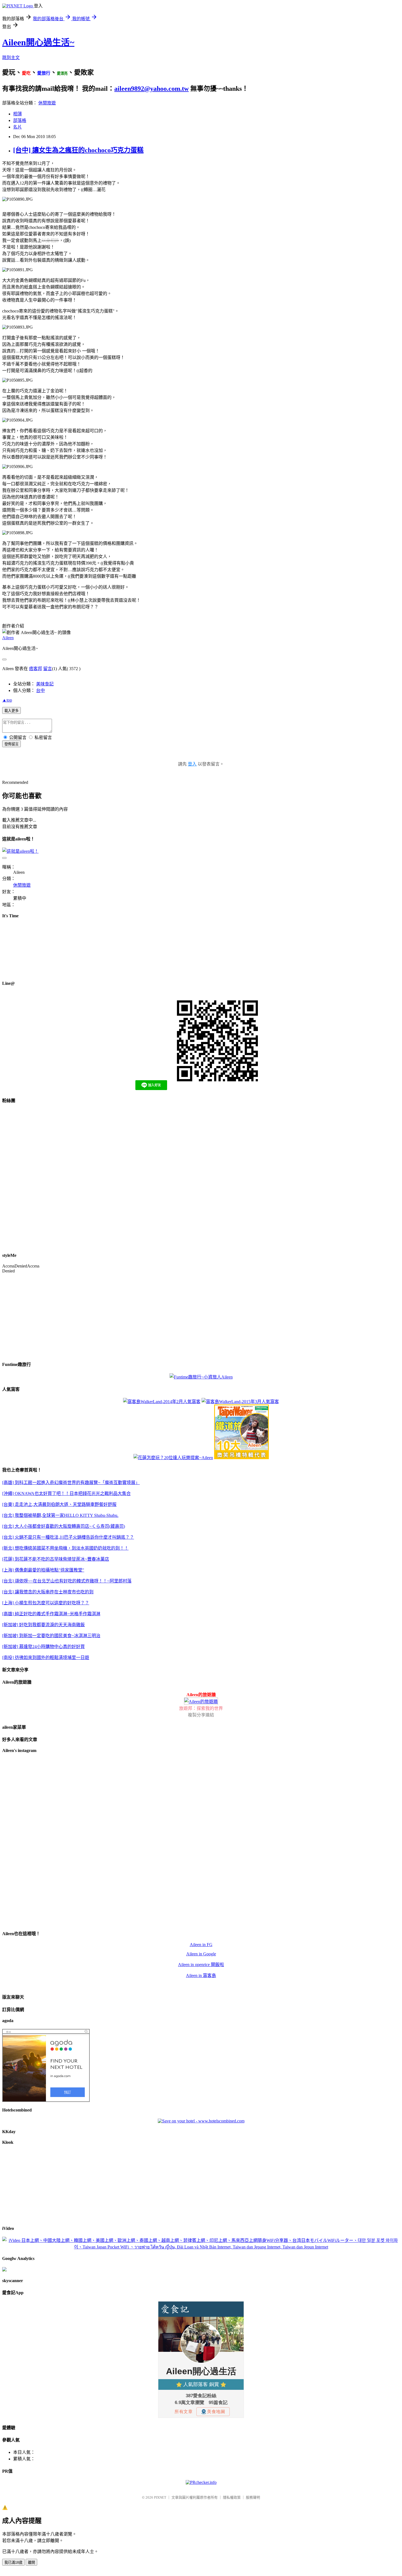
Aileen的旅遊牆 (201, 1695)
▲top (7, 700)
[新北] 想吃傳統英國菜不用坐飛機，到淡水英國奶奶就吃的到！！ (65, 1548)
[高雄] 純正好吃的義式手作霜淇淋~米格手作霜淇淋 (51, 1614)
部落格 (20, 120)
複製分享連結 (201, 1715)
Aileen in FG (201, 1945)
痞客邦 (36, 669)
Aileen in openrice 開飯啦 (201, 1965)
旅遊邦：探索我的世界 (201, 1708)
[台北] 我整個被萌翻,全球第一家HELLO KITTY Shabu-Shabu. (60, 1515)
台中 (40, 690)
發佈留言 (11, 744)
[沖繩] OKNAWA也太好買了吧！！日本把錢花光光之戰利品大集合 (66, 1493)
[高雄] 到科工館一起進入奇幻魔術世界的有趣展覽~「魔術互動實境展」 (71, 1483)
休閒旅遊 (47, 103)
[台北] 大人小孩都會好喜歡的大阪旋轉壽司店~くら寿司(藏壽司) (64, 1526)
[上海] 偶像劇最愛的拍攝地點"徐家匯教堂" (43, 1570)
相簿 (18, 114)
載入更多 (11, 711)
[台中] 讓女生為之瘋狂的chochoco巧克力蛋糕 (78, 150)
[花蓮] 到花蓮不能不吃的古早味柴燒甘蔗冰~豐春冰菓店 (56, 1559)
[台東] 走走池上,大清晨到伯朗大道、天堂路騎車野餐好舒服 (59, 1504)
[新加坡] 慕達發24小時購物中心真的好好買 (43, 1647)
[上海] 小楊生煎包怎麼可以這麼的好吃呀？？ (46, 1603)
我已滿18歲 (13, 2562)
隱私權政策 (232, 2497)
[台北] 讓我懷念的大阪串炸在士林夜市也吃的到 (48, 1592)
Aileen (8, 638)
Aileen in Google (201, 1954)
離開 (31, 2562)
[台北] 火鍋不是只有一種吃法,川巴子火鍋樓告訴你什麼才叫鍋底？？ (68, 1537)
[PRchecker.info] (201, 2482)
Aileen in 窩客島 (201, 1975)
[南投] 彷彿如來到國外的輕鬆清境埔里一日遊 (46, 1658)
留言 (48, 669)
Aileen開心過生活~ (38, 42)
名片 (18, 127)
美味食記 (45, 684)
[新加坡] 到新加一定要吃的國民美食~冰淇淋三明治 (51, 1636)
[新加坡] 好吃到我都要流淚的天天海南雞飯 (43, 1625)
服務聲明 (253, 2497)
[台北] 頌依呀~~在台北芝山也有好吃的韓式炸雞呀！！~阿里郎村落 (67, 1581)
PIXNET (160, 2497)
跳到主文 (11, 58)
